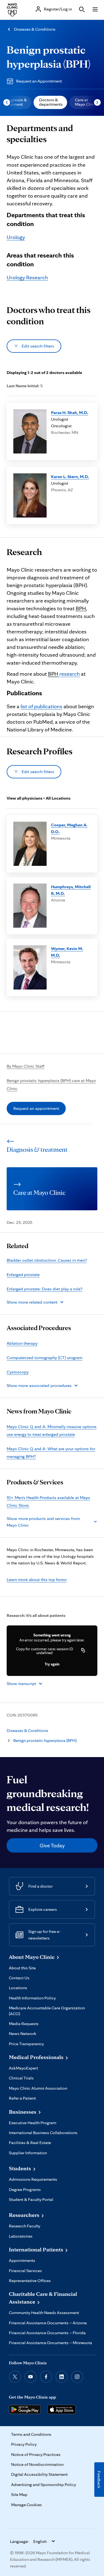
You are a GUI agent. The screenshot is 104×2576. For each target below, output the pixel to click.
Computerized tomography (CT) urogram (45, 1358)
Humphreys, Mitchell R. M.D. (71, 890)
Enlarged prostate (23, 1274)
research (64, 674)
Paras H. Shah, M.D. (70, 412)
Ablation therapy (22, 1343)
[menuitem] (50, 102)
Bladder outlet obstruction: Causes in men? (47, 1260)
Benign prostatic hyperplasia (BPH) (45, 1740)
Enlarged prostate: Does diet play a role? (45, 1289)
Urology (16, 237)
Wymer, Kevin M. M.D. (67, 952)
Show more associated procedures (39, 1385)
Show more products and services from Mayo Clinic (43, 1522)
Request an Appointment (39, 81)
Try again (52, 1664)
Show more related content (32, 1302)
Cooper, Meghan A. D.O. (69, 828)
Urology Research (27, 277)
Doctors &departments (51, 102)
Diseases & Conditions (35, 29)
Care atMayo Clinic (86, 102)
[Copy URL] (83, 1651)
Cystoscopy (18, 1372)
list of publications (41, 706)
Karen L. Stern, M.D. (70, 477)
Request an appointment (36, 1108)
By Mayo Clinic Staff (26, 1066)
